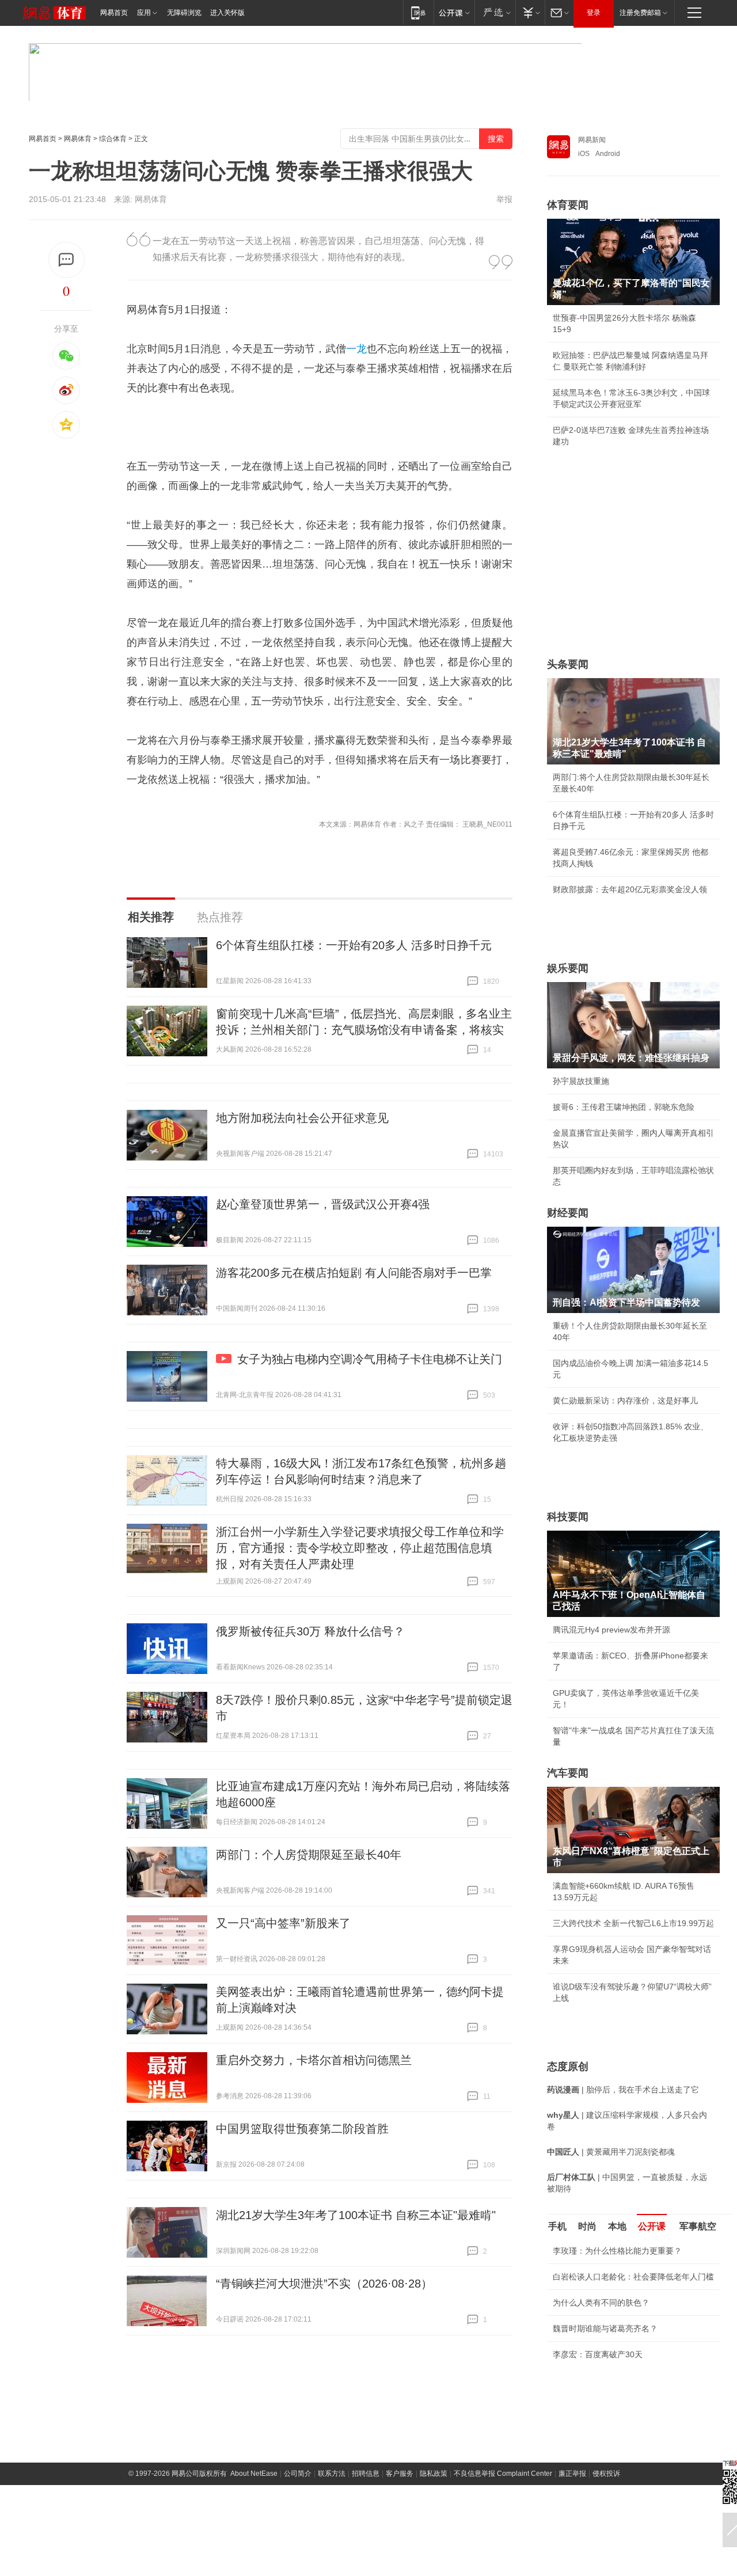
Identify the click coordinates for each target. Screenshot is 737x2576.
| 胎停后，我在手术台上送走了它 (623, 2090)
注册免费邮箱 (640, 13)
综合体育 (113, 139)
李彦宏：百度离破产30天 (598, 2354)
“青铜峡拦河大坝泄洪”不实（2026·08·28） (324, 2284)
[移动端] (418, 12)
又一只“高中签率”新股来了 (283, 1923)
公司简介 (298, 2474)
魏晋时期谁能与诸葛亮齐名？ (605, 2328)
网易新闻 (592, 140)
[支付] (530, 12)
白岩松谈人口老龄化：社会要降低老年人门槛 (633, 2277)
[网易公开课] (454, 12)
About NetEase (254, 2474)
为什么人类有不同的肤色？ (601, 2303)
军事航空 (698, 2226)
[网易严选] (495, 12)
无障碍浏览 (184, 13)
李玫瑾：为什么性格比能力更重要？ (617, 2251)
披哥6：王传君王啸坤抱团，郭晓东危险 (624, 1107)
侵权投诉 (606, 2474)
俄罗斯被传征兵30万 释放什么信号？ (310, 1631)
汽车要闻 (568, 1773)
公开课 (652, 2226)
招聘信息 (366, 2474)
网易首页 (114, 13)
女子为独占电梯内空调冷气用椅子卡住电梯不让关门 (370, 1359)
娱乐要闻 (568, 968)
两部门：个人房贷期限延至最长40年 (309, 1855)
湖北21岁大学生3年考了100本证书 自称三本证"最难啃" (356, 2215)
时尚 (587, 2226)
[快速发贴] (67, 260)
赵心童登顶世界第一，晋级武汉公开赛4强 (323, 1204)
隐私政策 (434, 2474)
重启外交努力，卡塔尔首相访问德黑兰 (314, 2060)
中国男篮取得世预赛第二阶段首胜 (302, 2129)
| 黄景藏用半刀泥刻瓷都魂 (611, 2152)
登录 (594, 13)
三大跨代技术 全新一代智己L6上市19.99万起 (633, 1923)
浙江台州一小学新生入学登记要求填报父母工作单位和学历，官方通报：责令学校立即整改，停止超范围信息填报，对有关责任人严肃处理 (360, 1548)
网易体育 (78, 139)
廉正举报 (572, 2474)
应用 (144, 13)
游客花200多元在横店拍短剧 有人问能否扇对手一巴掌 (354, 1273)
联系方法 (332, 2474)
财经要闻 (568, 1213)
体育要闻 (568, 205)
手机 (557, 2226)
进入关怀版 (227, 13)
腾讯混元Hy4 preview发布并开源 (611, 1630)
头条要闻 (568, 664)
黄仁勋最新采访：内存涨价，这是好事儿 (625, 1401)
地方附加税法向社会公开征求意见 (302, 1118)
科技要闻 (568, 1517)
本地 (617, 2226)
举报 (504, 199)
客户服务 (400, 2474)
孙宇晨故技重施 (581, 1081)
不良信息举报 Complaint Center (503, 2474)
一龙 (356, 349)
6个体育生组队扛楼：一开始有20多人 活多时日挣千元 (354, 945)
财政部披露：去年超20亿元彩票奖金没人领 (630, 889)
